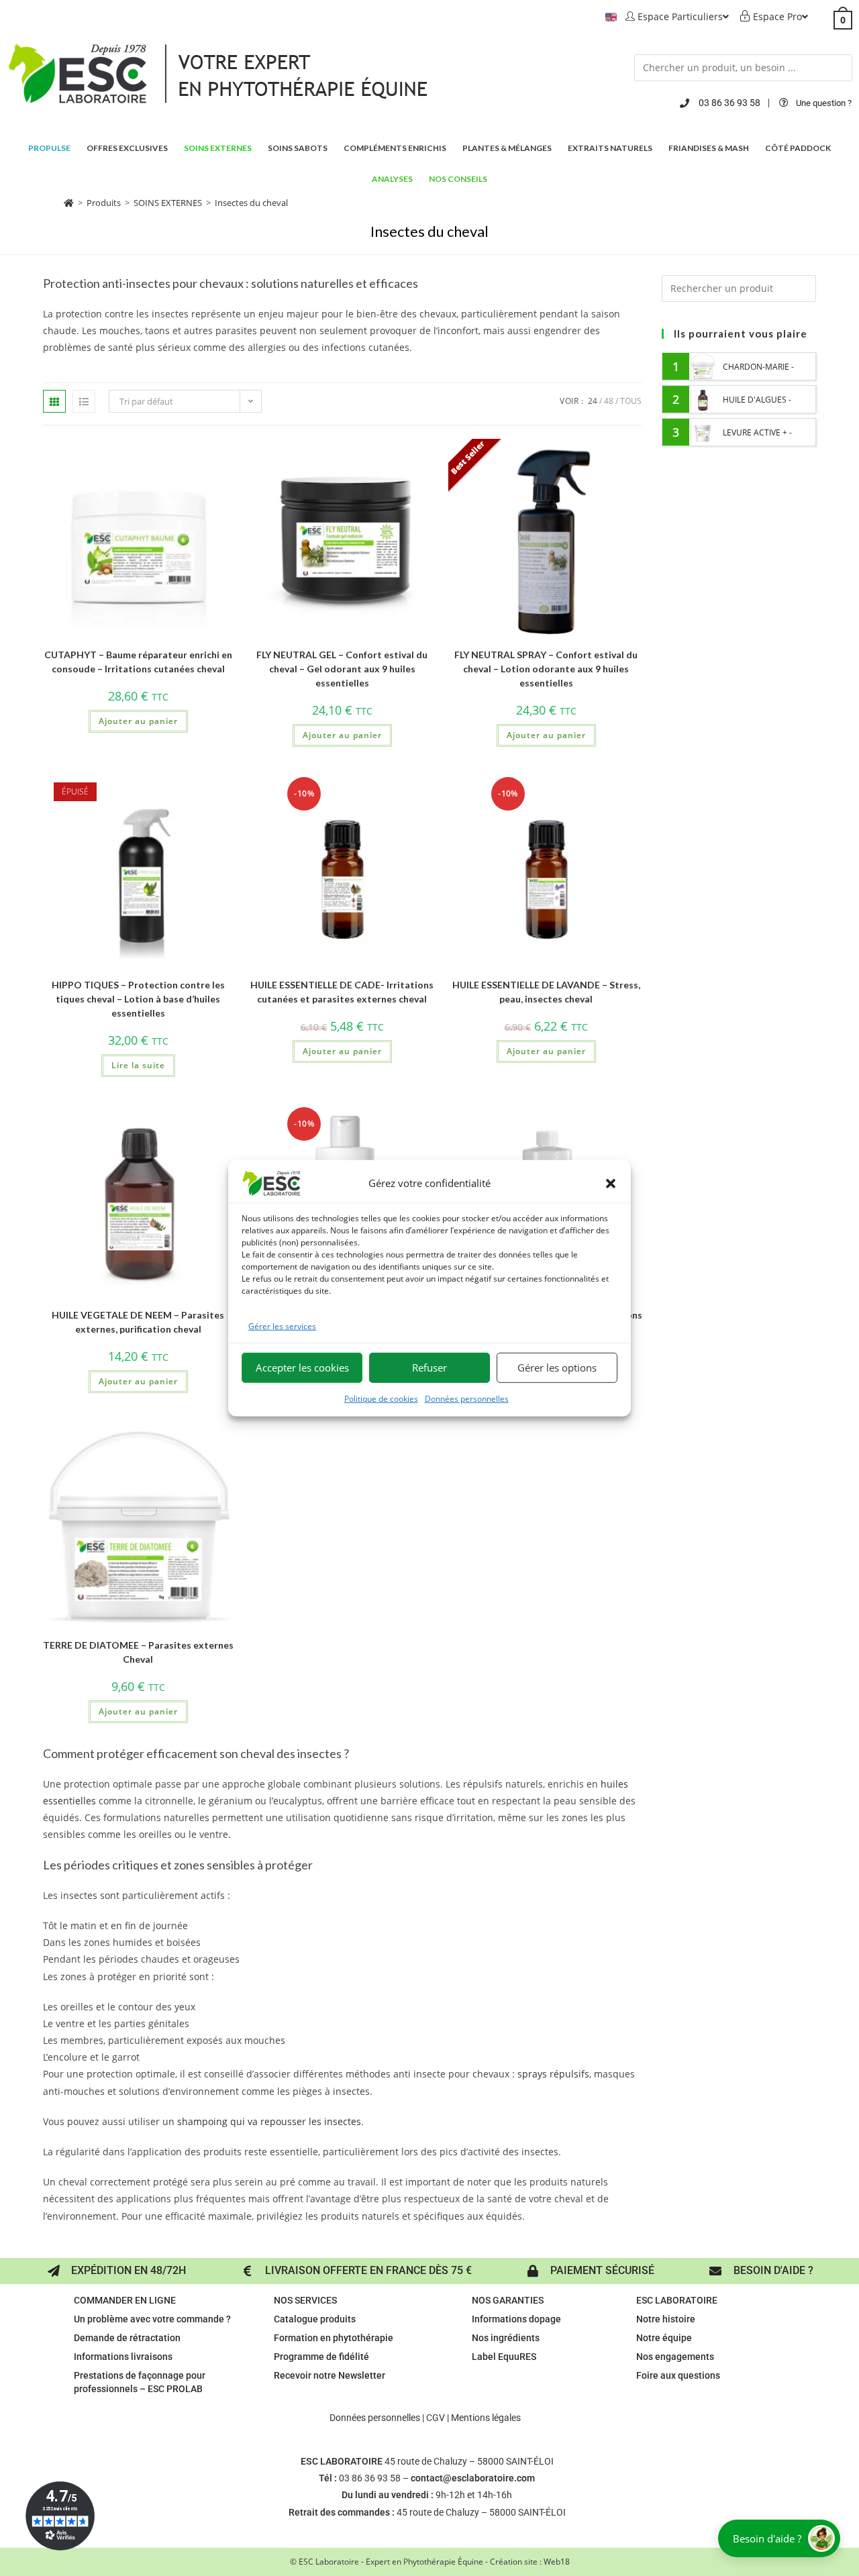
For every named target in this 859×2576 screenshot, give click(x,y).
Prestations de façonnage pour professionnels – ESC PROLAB (140, 2382)
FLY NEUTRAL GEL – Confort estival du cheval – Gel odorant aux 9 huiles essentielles (342, 669)
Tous (631, 401)
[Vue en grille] (54, 401)
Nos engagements (675, 2357)
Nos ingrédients (506, 2338)
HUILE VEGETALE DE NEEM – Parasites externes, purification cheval (138, 1322)
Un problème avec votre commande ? (152, 2319)
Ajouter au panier (138, 721)
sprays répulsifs (553, 2074)
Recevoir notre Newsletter (330, 2375)
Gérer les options (557, 1368)
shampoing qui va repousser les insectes (269, 2121)
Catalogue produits (315, 2319)
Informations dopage (516, 2319)
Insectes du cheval (251, 203)
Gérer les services (282, 1326)
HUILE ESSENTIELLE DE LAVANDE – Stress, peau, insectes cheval (546, 992)
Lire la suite (138, 1065)
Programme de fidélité (321, 2357)
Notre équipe (664, 2338)
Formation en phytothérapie (334, 2338)
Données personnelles (467, 1399)
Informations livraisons (123, 2357)
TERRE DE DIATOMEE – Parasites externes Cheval (138, 1652)
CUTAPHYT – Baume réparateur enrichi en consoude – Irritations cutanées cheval (138, 662)
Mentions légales (486, 2418)
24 (593, 401)
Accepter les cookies (302, 1368)
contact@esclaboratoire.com (473, 2478)
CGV (436, 2418)
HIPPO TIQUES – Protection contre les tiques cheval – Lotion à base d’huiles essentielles (138, 999)
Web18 (557, 2562)
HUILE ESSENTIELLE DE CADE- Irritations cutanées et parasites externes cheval (342, 992)
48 (609, 401)
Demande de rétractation (127, 2338)
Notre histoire (666, 2319)
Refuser (429, 1368)
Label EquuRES (504, 2357)
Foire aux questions (678, 2375)
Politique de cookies (381, 1399)
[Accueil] (69, 203)
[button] (611, 1183)
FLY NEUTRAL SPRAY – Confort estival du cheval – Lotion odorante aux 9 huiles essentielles (546, 669)
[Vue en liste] (84, 401)
